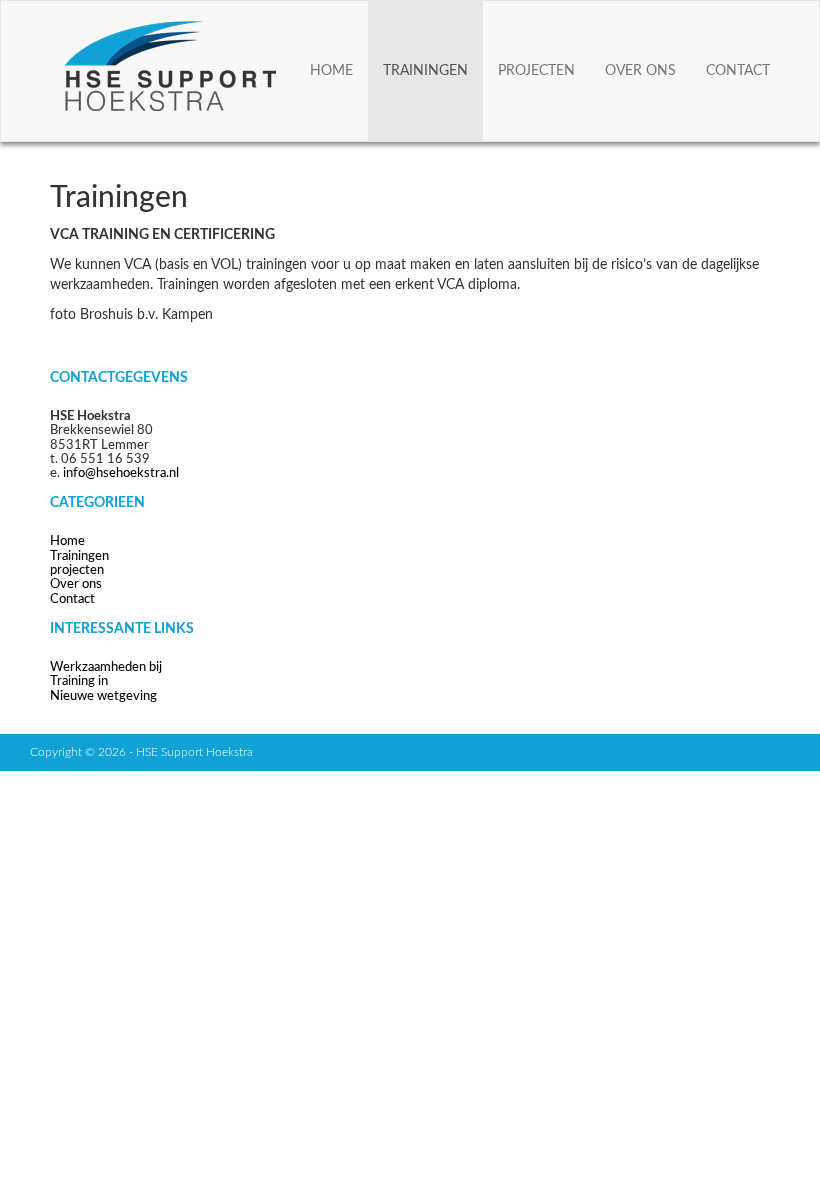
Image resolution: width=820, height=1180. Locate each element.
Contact (738, 71)
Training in (79, 681)
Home (331, 71)
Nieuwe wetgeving (103, 696)
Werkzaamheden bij (106, 667)
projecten (536, 71)
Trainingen (425, 71)
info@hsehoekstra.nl (121, 473)
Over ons (640, 71)
